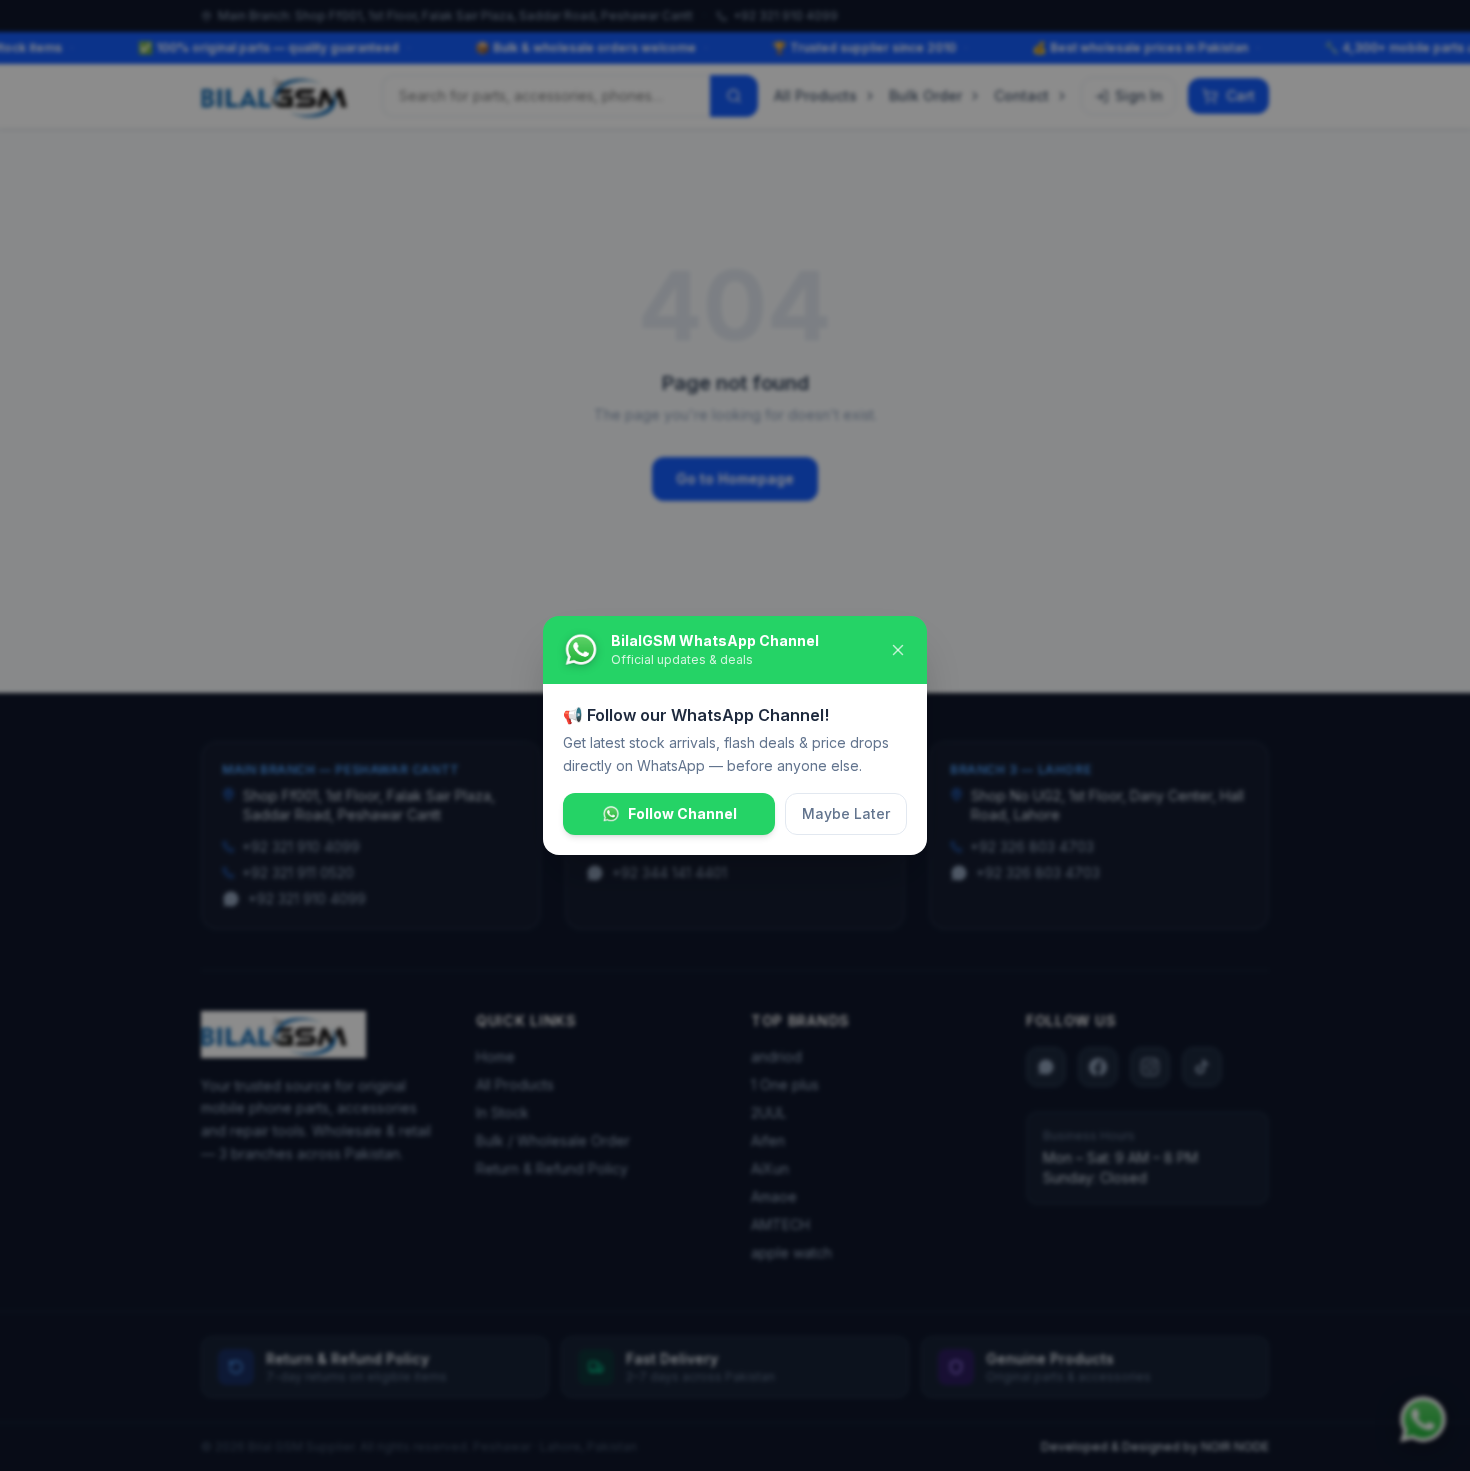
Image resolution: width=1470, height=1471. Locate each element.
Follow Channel (682, 813)
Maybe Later (846, 813)
